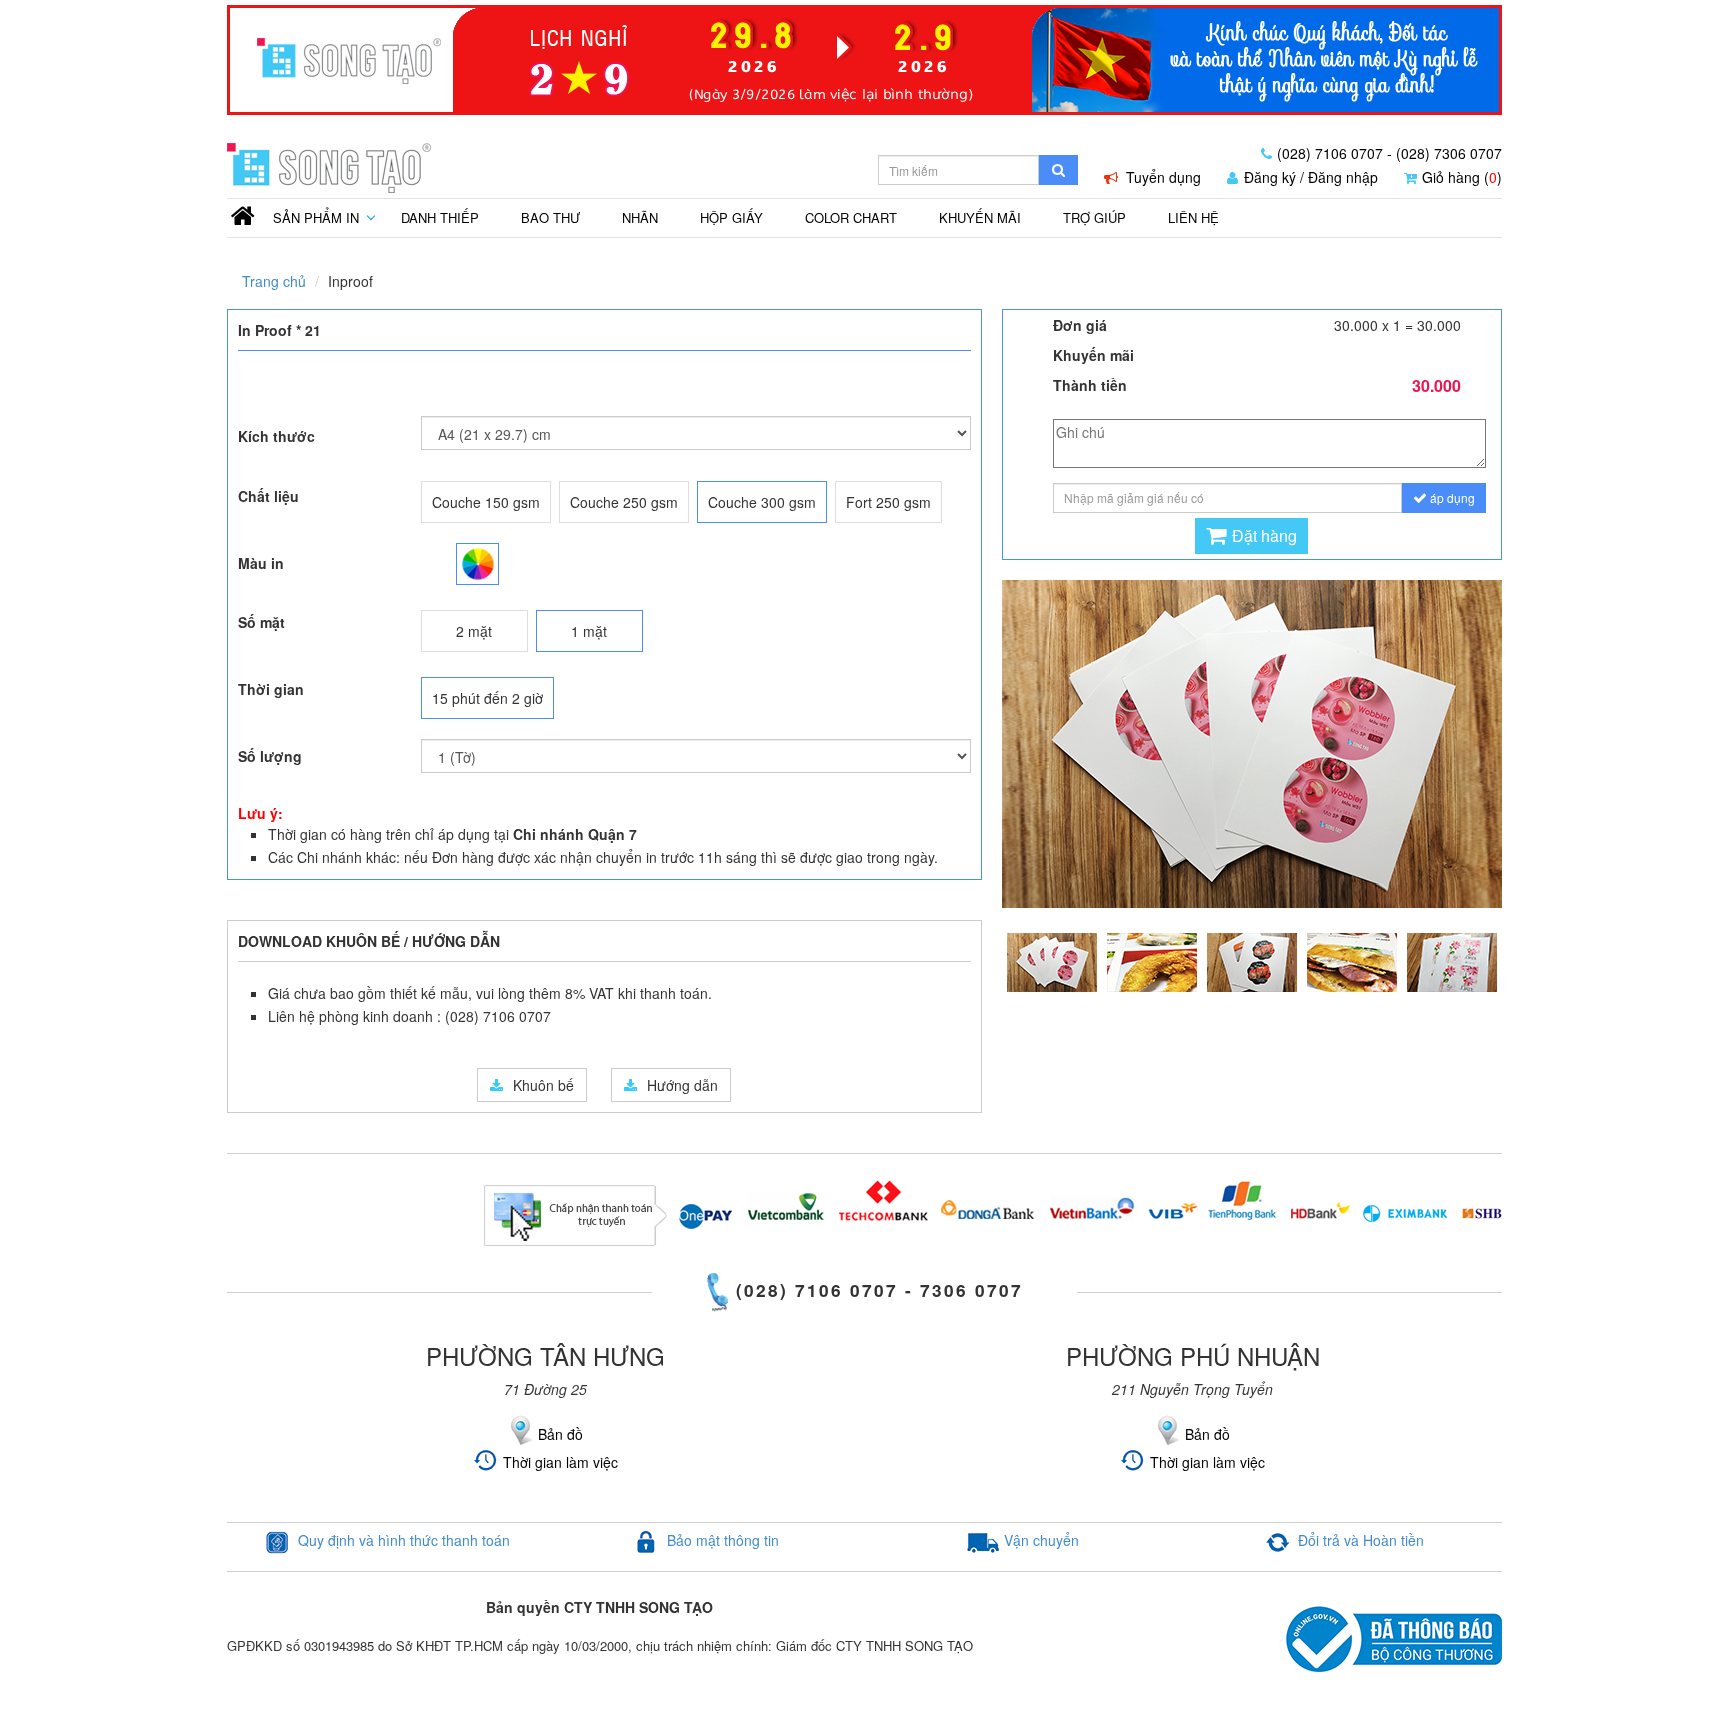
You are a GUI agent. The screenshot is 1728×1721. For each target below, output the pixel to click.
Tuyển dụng (1161, 177)
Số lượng (270, 756)
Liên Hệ (1193, 217)
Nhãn (640, 217)
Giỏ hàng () (1462, 177)
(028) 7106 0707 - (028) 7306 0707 (1389, 153)
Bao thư (550, 217)
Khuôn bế (543, 1085)
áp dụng (1451, 497)
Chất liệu (268, 496)
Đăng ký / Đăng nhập (1311, 177)
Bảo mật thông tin (723, 1540)
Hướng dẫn (682, 1085)
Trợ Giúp (1094, 217)
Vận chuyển (1041, 1540)
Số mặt (261, 622)
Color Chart (851, 217)
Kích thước (276, 436)
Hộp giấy (731, 217)
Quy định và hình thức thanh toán (404, 1540)
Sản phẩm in (316, 217)
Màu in (261, 563)
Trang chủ (274, 281)
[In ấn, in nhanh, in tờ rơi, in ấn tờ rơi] (243, 214)
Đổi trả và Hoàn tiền (1361, 1540)
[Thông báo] (864, 55)
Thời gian (271, 689)
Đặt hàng (1264, 535)
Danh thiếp (440, 217)
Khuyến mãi (980, 217)
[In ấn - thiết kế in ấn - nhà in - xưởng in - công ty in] (329, 166)
